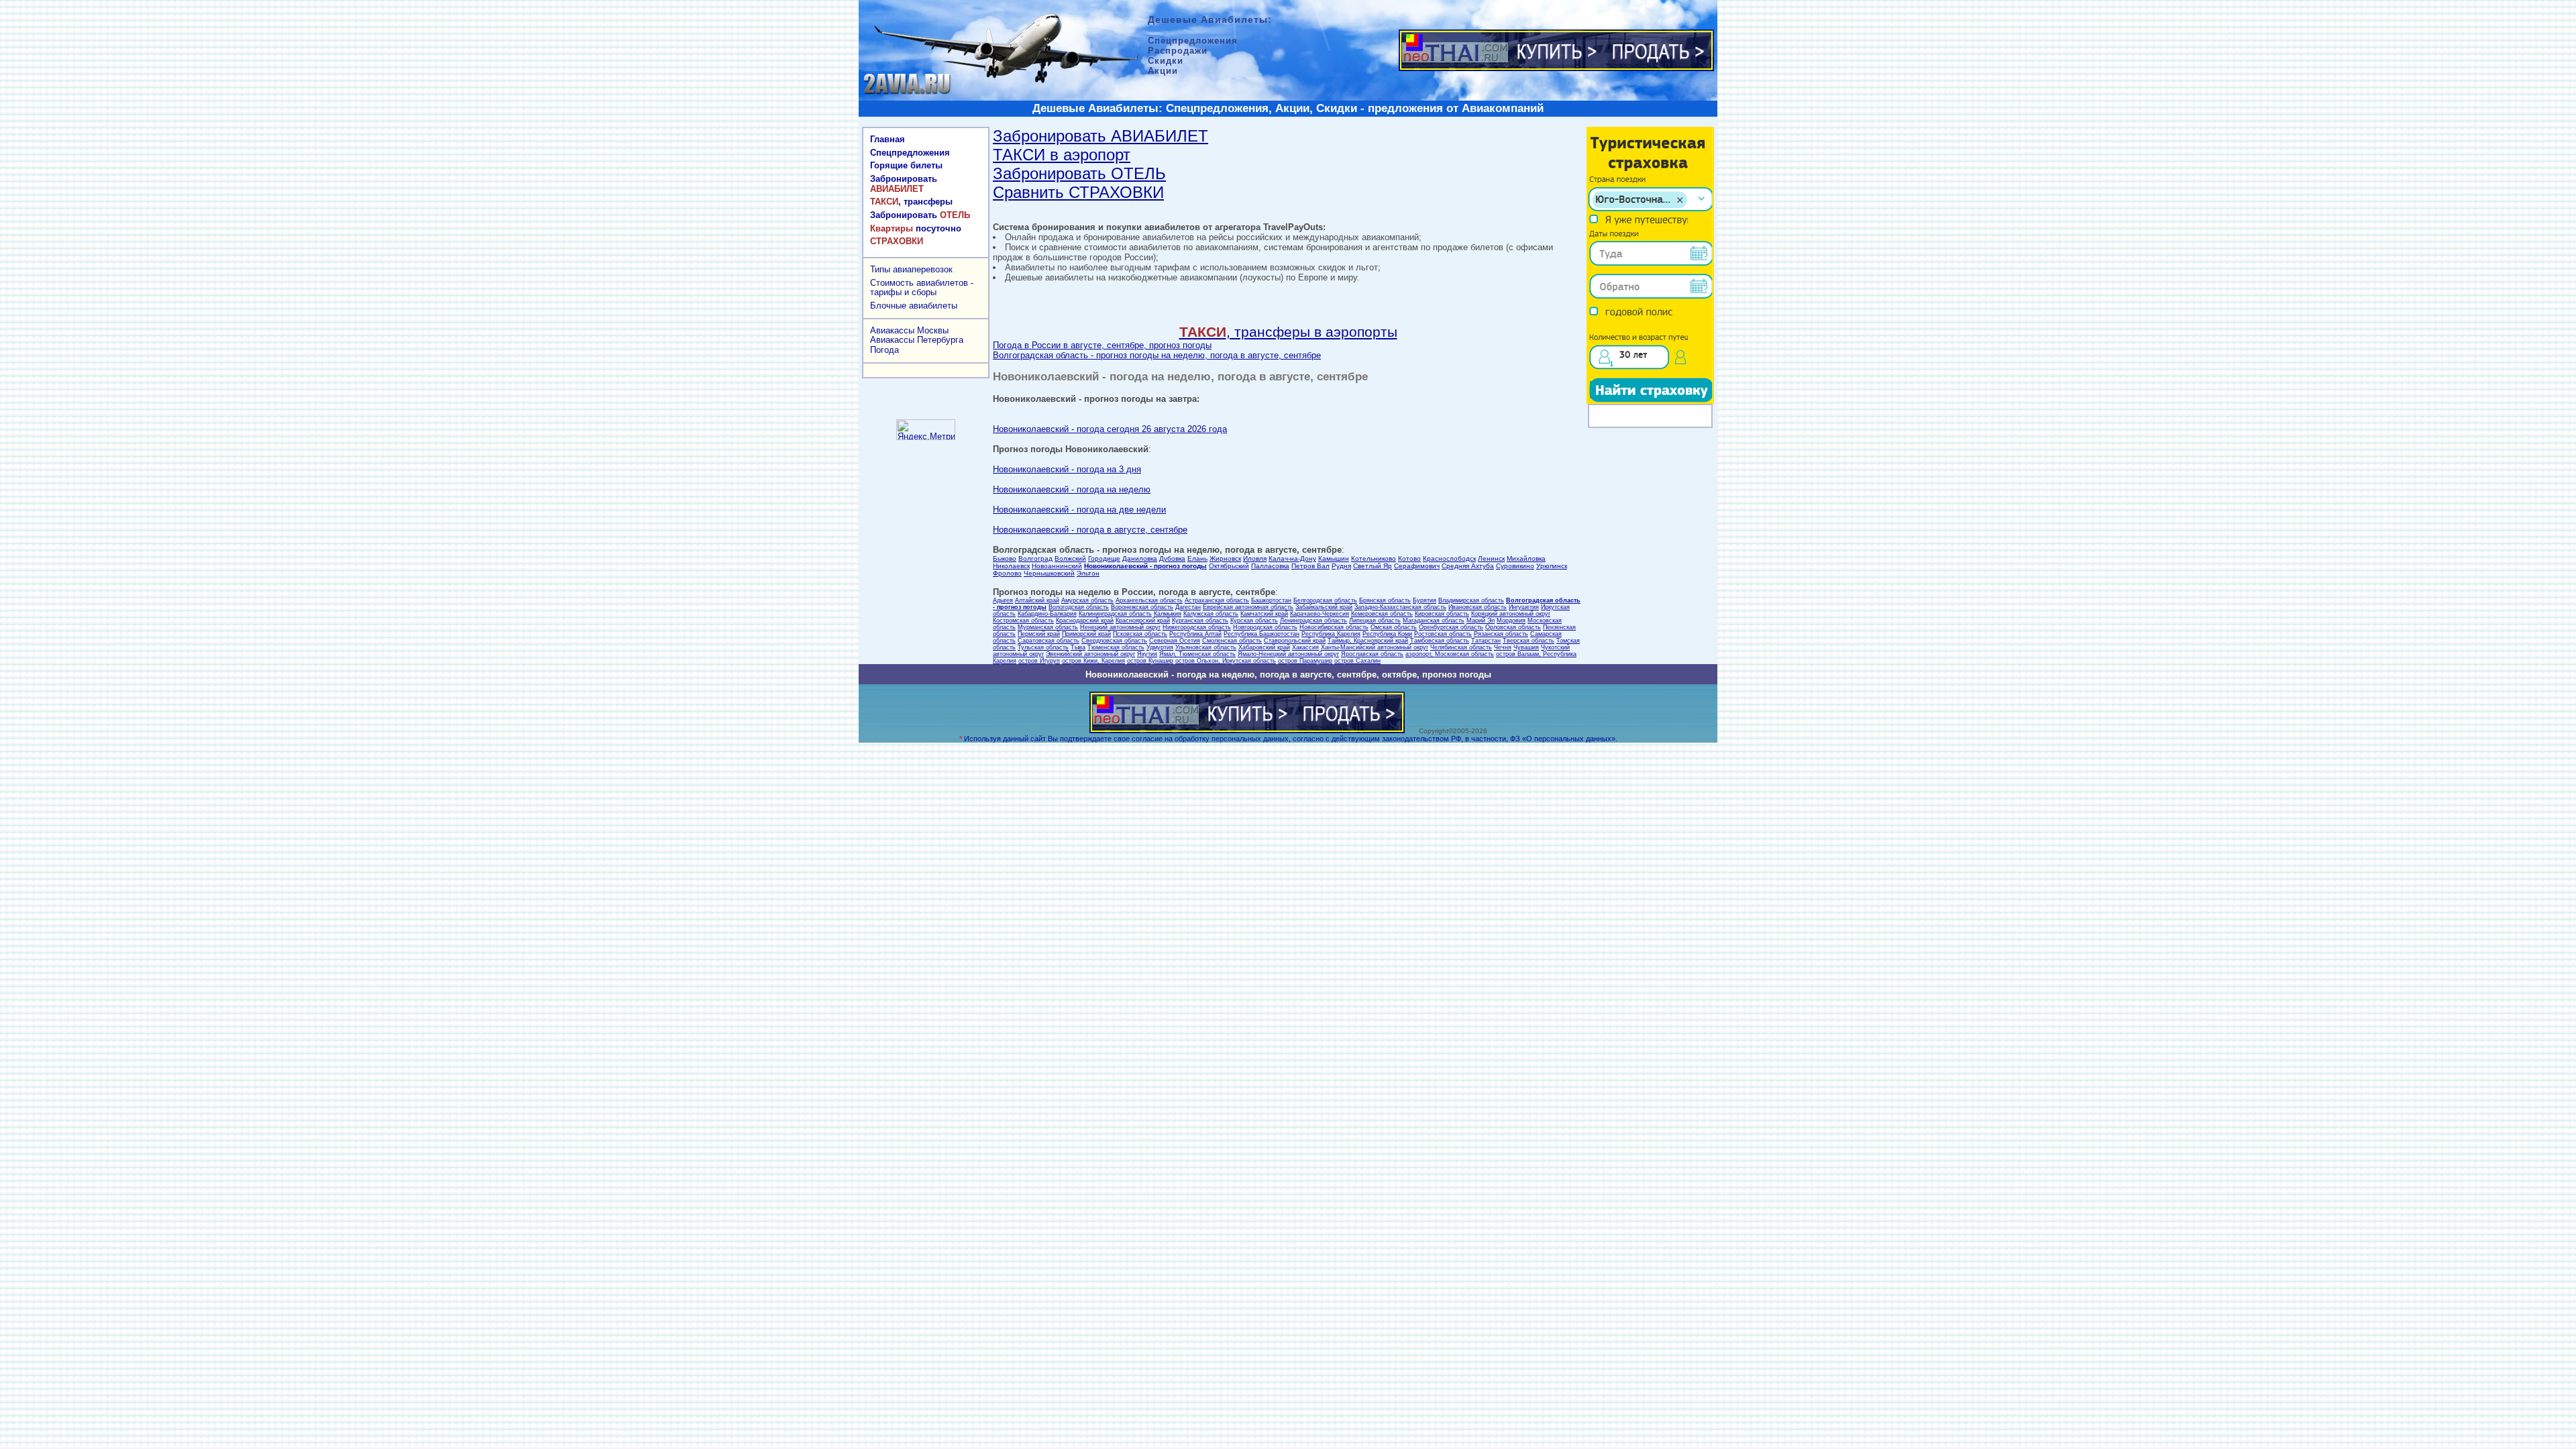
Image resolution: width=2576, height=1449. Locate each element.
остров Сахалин (1357, 661)
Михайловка (1526, 558)
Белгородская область (1325, 600)
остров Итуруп (1039, 661)
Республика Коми (1387, 634)
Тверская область (1528, 641)
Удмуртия (1160, 647)
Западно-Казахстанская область (1400, 607)
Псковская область (1140, 634)
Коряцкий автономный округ (1511, 614)
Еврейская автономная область (1248, 607)
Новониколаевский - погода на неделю (1072, 489)
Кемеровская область (1382, 614)
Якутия (1147, 654)
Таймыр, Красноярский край (1368, 641)
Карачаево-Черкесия (1320, 614)
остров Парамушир (1305, 661)
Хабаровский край (1264, 647)
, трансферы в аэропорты (1288, 332)
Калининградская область (1115, 614)
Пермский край (1039, 634)
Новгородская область (1265, 627)
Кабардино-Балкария (1047, 614)
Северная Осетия (1175, 641)
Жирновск (1225, 558)
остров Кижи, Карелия (1093, 661)
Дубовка (1172, 558)
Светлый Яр (1373, 566)
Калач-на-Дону (1292, 558)
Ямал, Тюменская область (1197, 654)
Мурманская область (1048, 627)
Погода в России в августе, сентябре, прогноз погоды (1102, 345)
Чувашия (1526, 647)
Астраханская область (1217, 600)
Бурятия (1425, 600)
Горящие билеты (906, 165)
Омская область (1394, 627)
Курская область (1254, 621)
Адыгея (1003, 600)
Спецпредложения (910, 153)
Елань (1197, 558)
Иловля (1255, 558)
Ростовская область (1443, 634)
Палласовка (1270, 566)
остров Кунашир (1150, 661)
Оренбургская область (1451, 627)
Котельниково (1374, 558)
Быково (1005, 558)
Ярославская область (1372, 654)
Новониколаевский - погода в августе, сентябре (1090, 530)
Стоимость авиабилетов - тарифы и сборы (922, 288)
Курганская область (1200, 621)
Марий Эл (1481, 621)
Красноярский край (1143, 621)
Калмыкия (1168, 614)
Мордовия (1511, 621)
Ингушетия (1524, 607)
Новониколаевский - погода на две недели (1079, 509)
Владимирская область (1471, 600)
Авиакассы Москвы (909, 330)
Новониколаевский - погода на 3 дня (1067, 469)
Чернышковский (1049, 573)
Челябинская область (1461, 647)
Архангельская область (1149, 600)
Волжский (1070, 558)
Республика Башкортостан (1262, 634)
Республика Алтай (1195, 634)
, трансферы (911, 202)
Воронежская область (1142, 607)
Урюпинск (1552, 566)
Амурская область (1087, 600)
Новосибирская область (1334, 627)
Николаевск (1011, 566)
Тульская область (1043, 647)
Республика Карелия (1331, 634)
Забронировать (904, 184)
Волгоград (1035, 558)
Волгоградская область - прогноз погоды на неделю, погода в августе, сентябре (1157, 355)
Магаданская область (1434, 621)
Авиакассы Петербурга (917, 340)
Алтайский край (1037, 600)
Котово (1409, 558)
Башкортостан (1271, 600)
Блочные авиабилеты (914, 306)
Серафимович (1417, 566)
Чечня (1503, 647)
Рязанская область (1501, 634)
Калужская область (1211, 614)
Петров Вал (1310, 566)
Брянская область (1385, 600)
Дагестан (1188, 607)
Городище (1104, 558)
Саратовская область (1049, 641)
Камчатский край (1264, 614)
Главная (888, 139)
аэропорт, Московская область (1450, 654)
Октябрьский (1229, 566)
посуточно (916, 228)
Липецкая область (1375, 621)
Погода (884, 350)
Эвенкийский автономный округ (1090, 654)
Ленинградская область (1313, 621)
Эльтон (1088, 573)
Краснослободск (1449, 558)
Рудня (1341, 566)
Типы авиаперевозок (911, 269)
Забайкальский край (1324, 607)
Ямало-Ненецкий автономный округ (1288, 654)
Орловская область (1513, 627)
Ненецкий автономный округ (1120, 627)
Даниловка (1140, 558)
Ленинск (1491, 558)
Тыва (1078, 647)
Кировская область (1442, 614)
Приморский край (1086, 634)
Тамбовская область (1440, 641)
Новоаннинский (1057, 566)
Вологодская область (1079, 607)
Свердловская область (1114, 641)
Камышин (1334, 558)
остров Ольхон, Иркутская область (1226, 661)
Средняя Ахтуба (1468, 566)
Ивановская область (1478, 607)
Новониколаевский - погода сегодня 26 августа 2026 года (1110, 429)
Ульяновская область (1206, 647)
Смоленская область (1232, 641)
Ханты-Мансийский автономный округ (1375, 647)
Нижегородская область (1197, 627)
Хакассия (1305, 647)
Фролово (1007, 573)
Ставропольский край (1295, 641)
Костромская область (1023, 621)
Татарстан (1486, 641)
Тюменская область (1116, 647)
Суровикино (1515, 566)
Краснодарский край (1085, 621)
